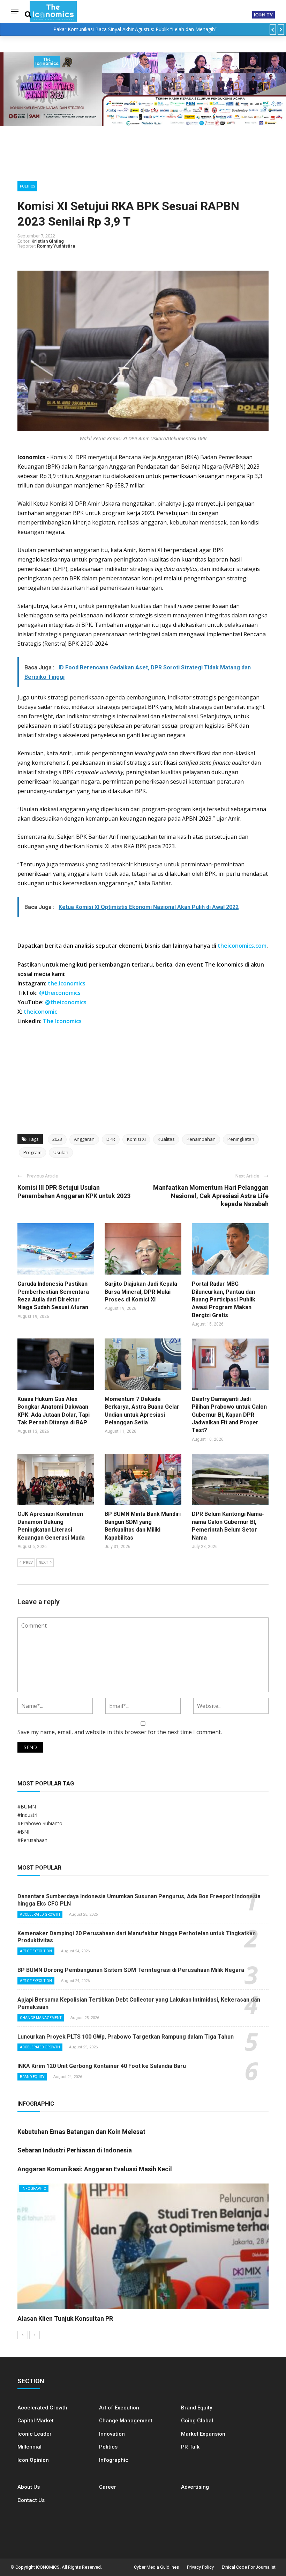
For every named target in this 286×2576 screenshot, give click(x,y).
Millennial (29, 2447)
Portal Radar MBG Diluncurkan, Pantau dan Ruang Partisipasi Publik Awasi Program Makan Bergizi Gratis (224, 1300)
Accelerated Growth (40, 1914)
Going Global (197, 2421)
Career (108, 2487)
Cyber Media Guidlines (156, 2567)
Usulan (61, 1152)
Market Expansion (203, 2434)
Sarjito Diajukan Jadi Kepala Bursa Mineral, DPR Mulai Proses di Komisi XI (141, 1292)
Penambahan (201, 1139)
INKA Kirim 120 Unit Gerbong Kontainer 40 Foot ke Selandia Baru (102, 2066)
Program (32, 1152)
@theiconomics (60, 993)
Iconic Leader (35, 2434)
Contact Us (31, 2500)
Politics (27, 186)
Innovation (112, 2434)
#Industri (27, 1815)
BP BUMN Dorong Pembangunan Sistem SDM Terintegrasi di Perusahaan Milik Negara (131, 1970)
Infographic (114, 2460)
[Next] (35, 2335)
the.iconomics (67, 983)
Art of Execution (36, 1951)
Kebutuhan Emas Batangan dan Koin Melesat (81, 2132)
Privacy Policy (200, 2567)
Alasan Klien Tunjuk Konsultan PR (65, 2318)
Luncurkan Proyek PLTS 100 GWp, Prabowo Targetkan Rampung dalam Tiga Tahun (126, 2037)
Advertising (195, 2487)
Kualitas (166, 1139)
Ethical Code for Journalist (249, 2567)
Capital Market (36, 2421)
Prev (28, 1562)
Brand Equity (32, 2077)
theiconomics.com (242, 946)
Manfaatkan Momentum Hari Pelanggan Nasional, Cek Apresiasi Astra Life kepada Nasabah (211, 1196)
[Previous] (23, 2335)
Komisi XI (136, 1139)
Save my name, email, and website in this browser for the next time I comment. (120, 1732)
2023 (57, 1139)
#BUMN (27, 1807)
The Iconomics (62, 1021)
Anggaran (84, 1139)
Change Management (41, 2018)
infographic (34, 2189)
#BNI (23, 1832)
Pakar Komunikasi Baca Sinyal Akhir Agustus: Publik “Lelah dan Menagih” (135, 29)
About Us (29, 2487)
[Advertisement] (143, 1078)
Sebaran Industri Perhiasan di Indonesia (75, 2150)
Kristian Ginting (48, 241)
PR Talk (190, 2447)
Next (43, 1562)
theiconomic (40, 1012)
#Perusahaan (32, 1840)
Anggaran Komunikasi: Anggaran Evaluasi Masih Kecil (95, 2169)
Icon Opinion (33, 2460)
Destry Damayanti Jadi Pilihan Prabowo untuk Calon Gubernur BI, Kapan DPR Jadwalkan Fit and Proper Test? (229, 1415)
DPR (111, 1139)
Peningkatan (241, 1139)
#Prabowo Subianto (40, 1823)
